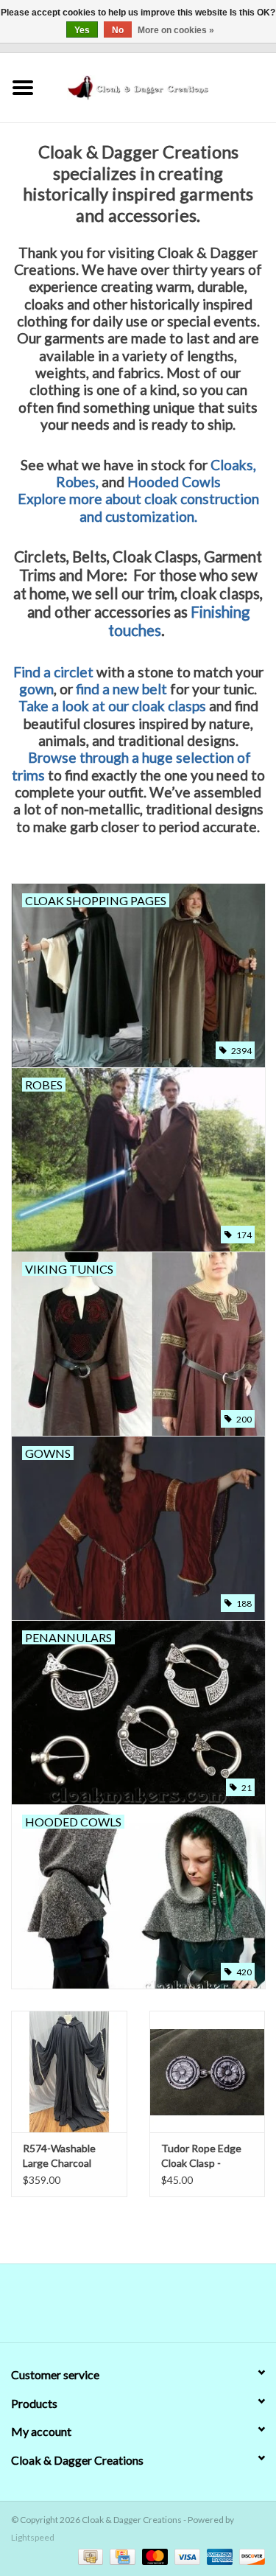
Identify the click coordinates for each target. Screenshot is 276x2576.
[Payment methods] (89, 2556)
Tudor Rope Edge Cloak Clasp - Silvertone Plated (201, 2156)
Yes (82, 30)
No (118, 30)
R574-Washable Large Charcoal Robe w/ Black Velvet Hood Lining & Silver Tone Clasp (67, 2156)
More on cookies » (176, 30)
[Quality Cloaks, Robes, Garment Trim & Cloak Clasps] (161, 86)
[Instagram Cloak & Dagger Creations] (164, 2308)
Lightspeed (33, 2537)
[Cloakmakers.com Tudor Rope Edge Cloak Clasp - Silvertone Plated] (208, 2071)
